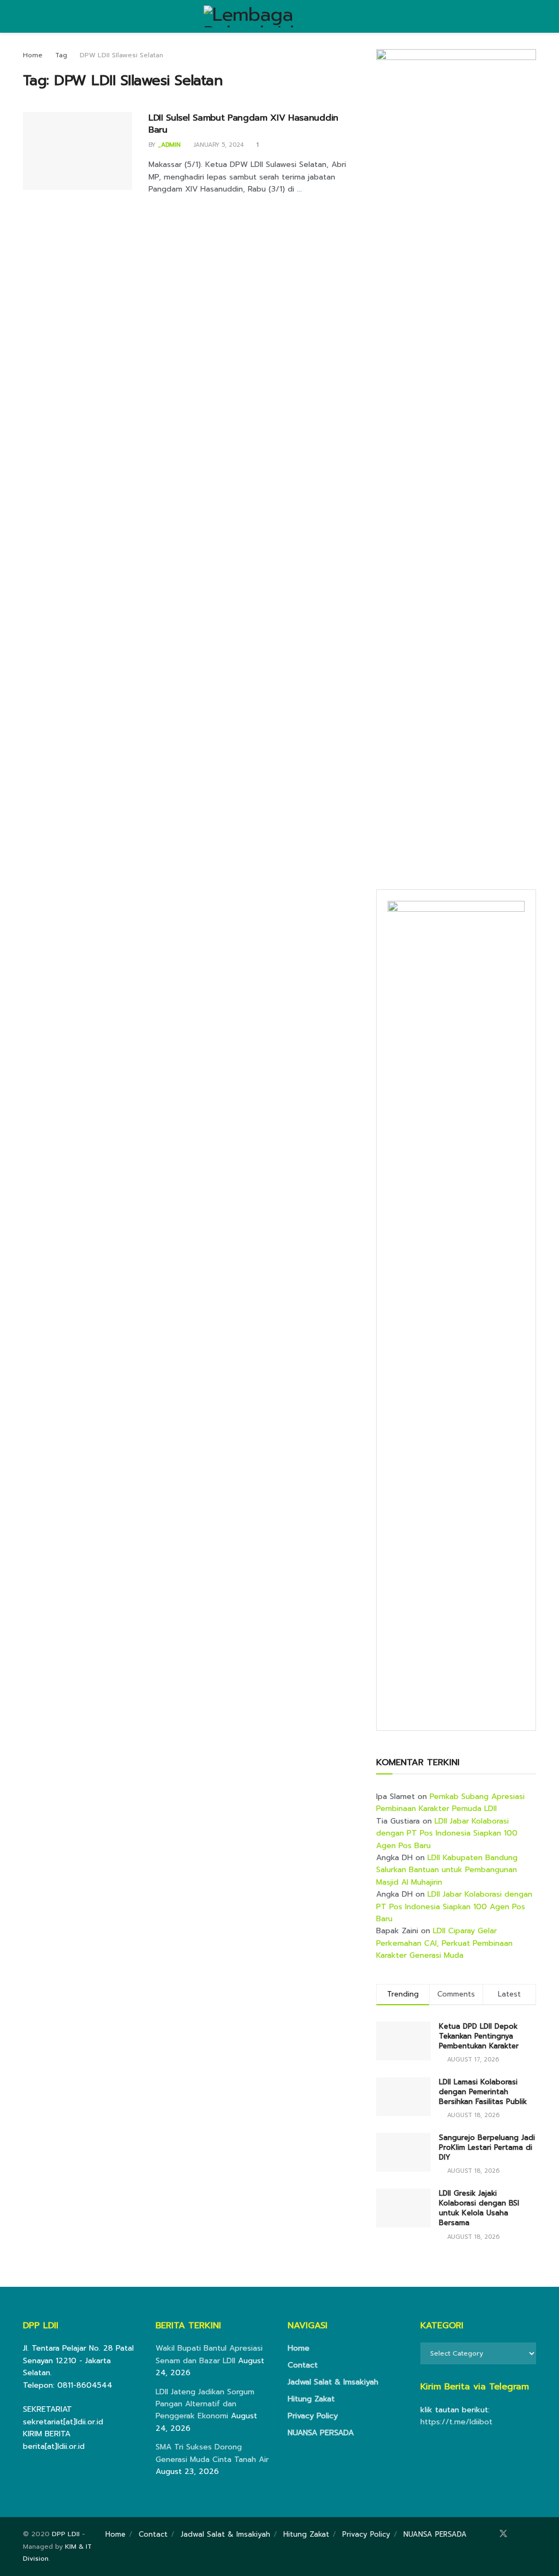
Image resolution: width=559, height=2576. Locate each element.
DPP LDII (66, 2534)
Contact (303, 2365)
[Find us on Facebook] (488, 2534)
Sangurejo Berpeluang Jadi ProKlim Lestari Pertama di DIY (487, 2147)
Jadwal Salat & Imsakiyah (333, 2382)
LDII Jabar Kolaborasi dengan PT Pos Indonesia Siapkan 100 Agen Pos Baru (447, 1833)
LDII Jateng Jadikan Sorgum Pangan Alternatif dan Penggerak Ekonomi (205, 2404)
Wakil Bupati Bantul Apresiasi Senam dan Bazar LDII (209, 2354)
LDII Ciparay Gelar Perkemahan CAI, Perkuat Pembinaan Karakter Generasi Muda (444, 1943)
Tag (61, 55)
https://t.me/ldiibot (456, 2422)
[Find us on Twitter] (503, 2534)
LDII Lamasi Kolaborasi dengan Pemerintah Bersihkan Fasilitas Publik (483, 2092)
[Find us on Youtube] (533, 2534)
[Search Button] (531, 16)
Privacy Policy (313, 2416)
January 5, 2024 (218, 145)
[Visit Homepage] (279, 16)
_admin (169, 145)
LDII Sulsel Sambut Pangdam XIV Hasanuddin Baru (243, 124)
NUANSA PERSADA (321, 2433)
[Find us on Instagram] (519, 2534)
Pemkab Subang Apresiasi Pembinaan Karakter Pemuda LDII (450, 1803)
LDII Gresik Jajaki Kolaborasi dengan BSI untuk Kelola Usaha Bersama (479, 2208)
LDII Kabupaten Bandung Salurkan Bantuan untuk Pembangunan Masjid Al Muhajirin (447, 1870)
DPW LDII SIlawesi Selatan (121, 55)
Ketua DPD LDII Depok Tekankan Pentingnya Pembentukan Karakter (479, 2036)
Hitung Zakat (311, 2399)
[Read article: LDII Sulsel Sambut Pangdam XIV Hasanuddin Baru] (78, 151)
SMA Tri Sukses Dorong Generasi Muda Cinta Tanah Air (212, 2453)
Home (33, 55)
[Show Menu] (28, 16)
